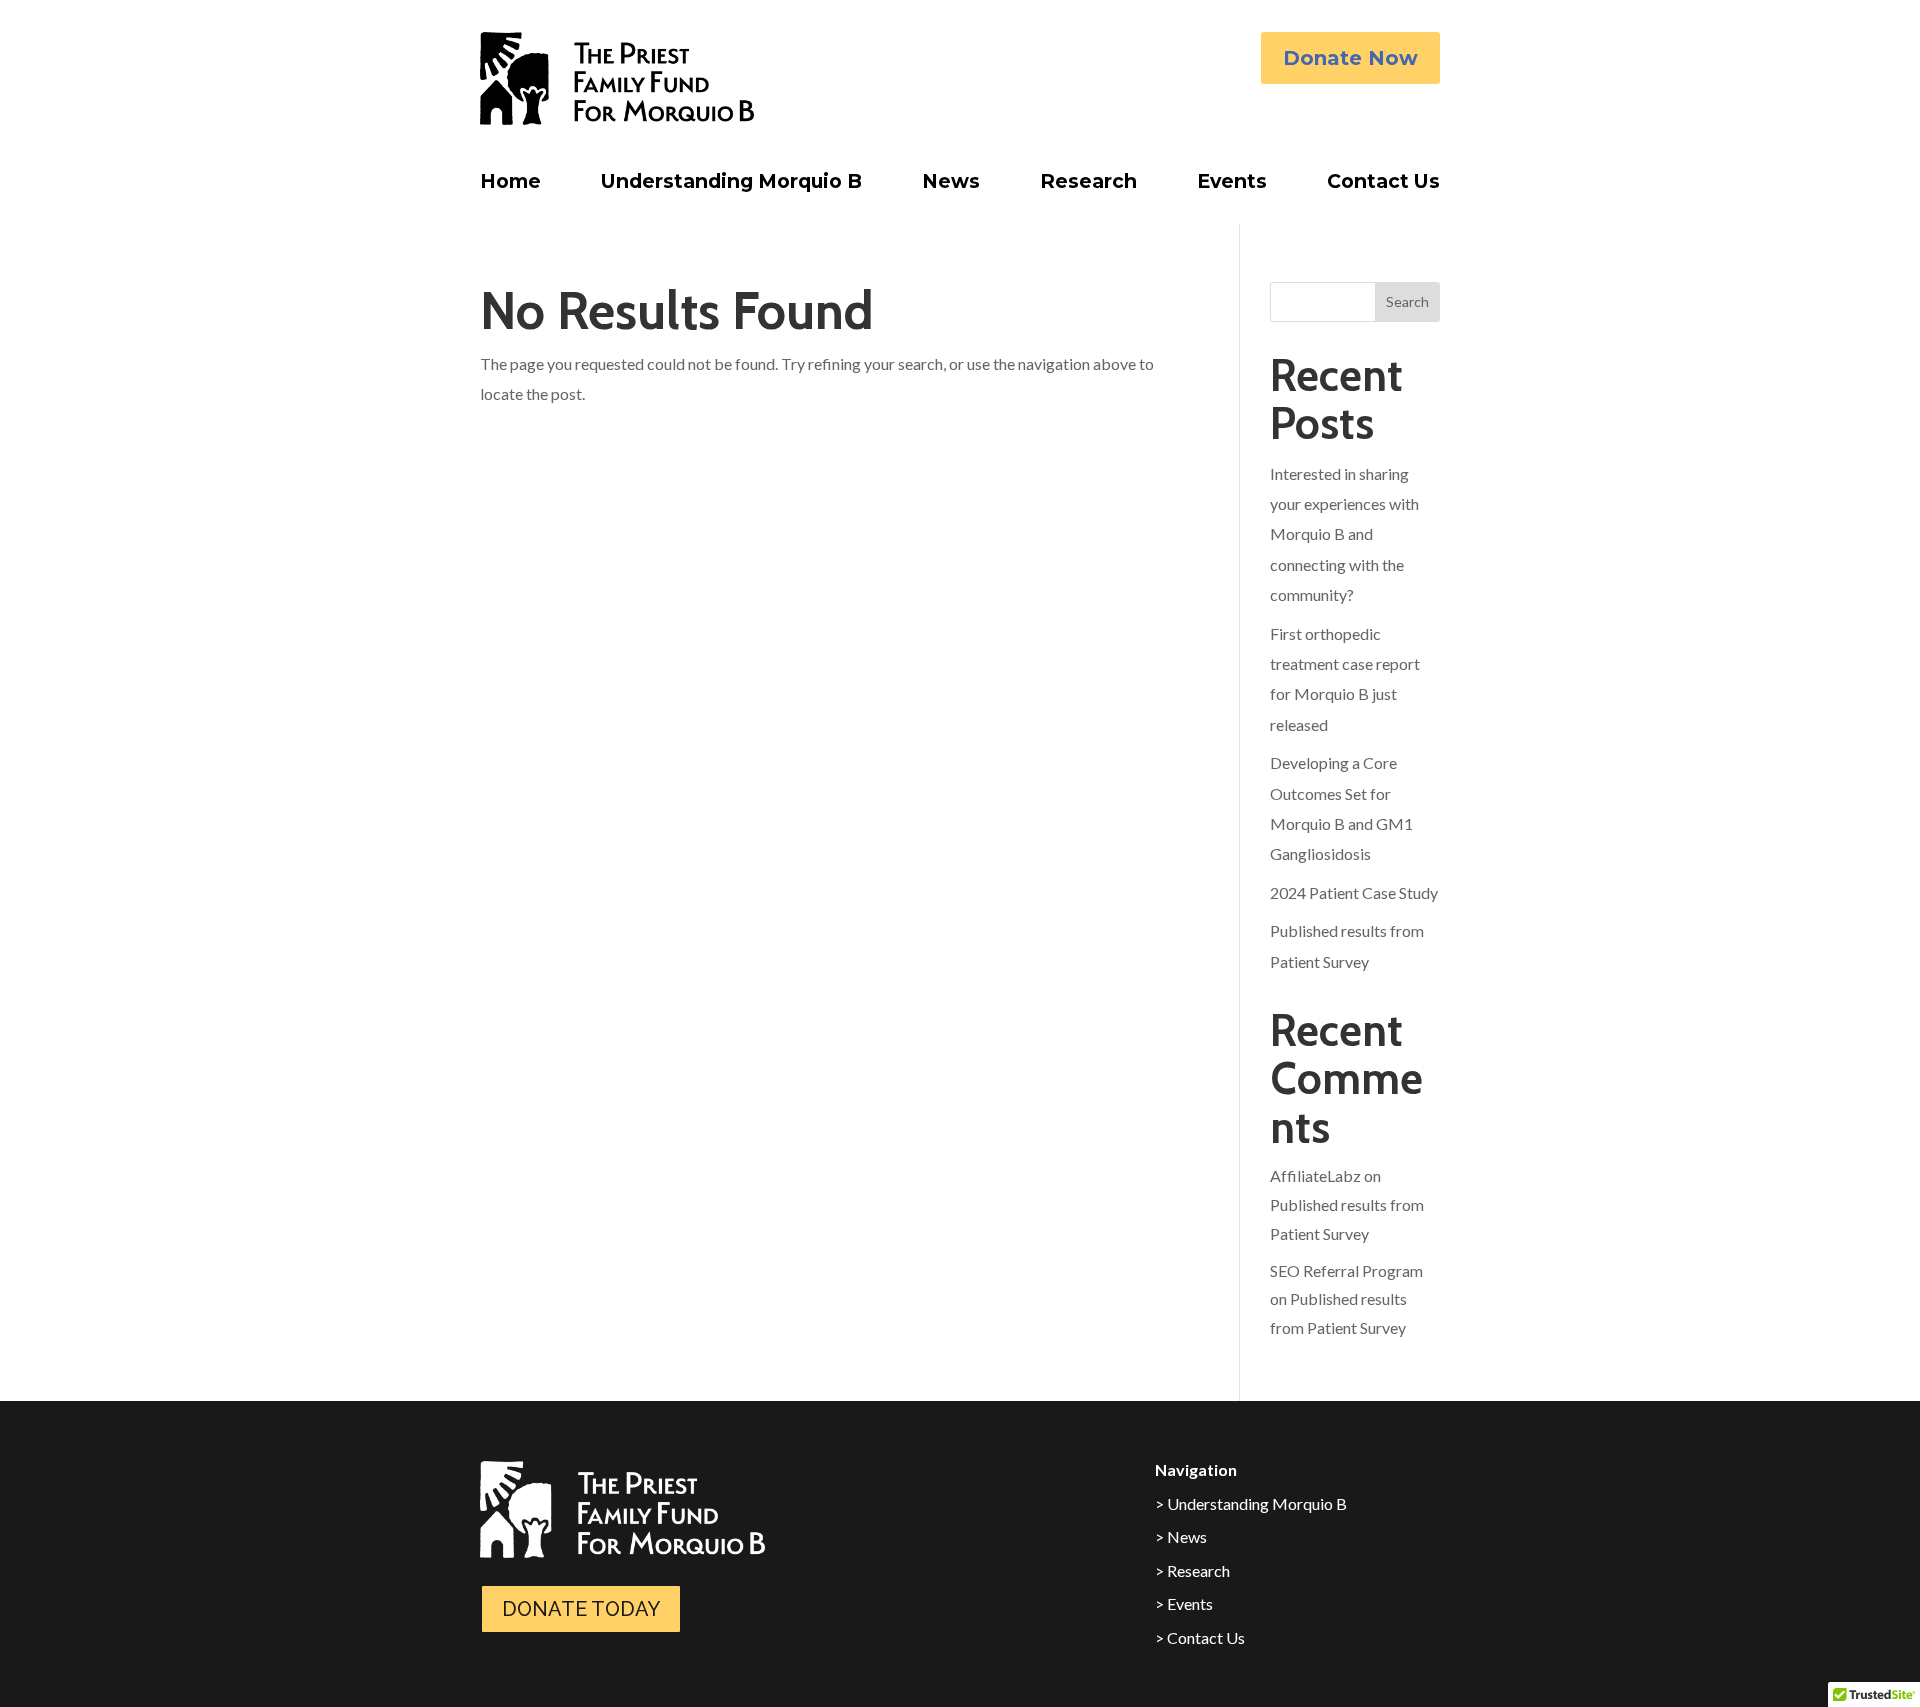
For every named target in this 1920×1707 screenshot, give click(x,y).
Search (1407, 301)
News (951, 186)
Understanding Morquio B (731, 186)
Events (1232, 186)
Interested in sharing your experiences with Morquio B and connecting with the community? (1344, 534)
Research (1088, 186)
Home (510, 186)
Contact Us (1383, 186)
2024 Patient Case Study (1354, 892)
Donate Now (1350, 58)
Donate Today (581, 1609)
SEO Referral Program (1346, 1270)
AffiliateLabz (1315, 1175)
